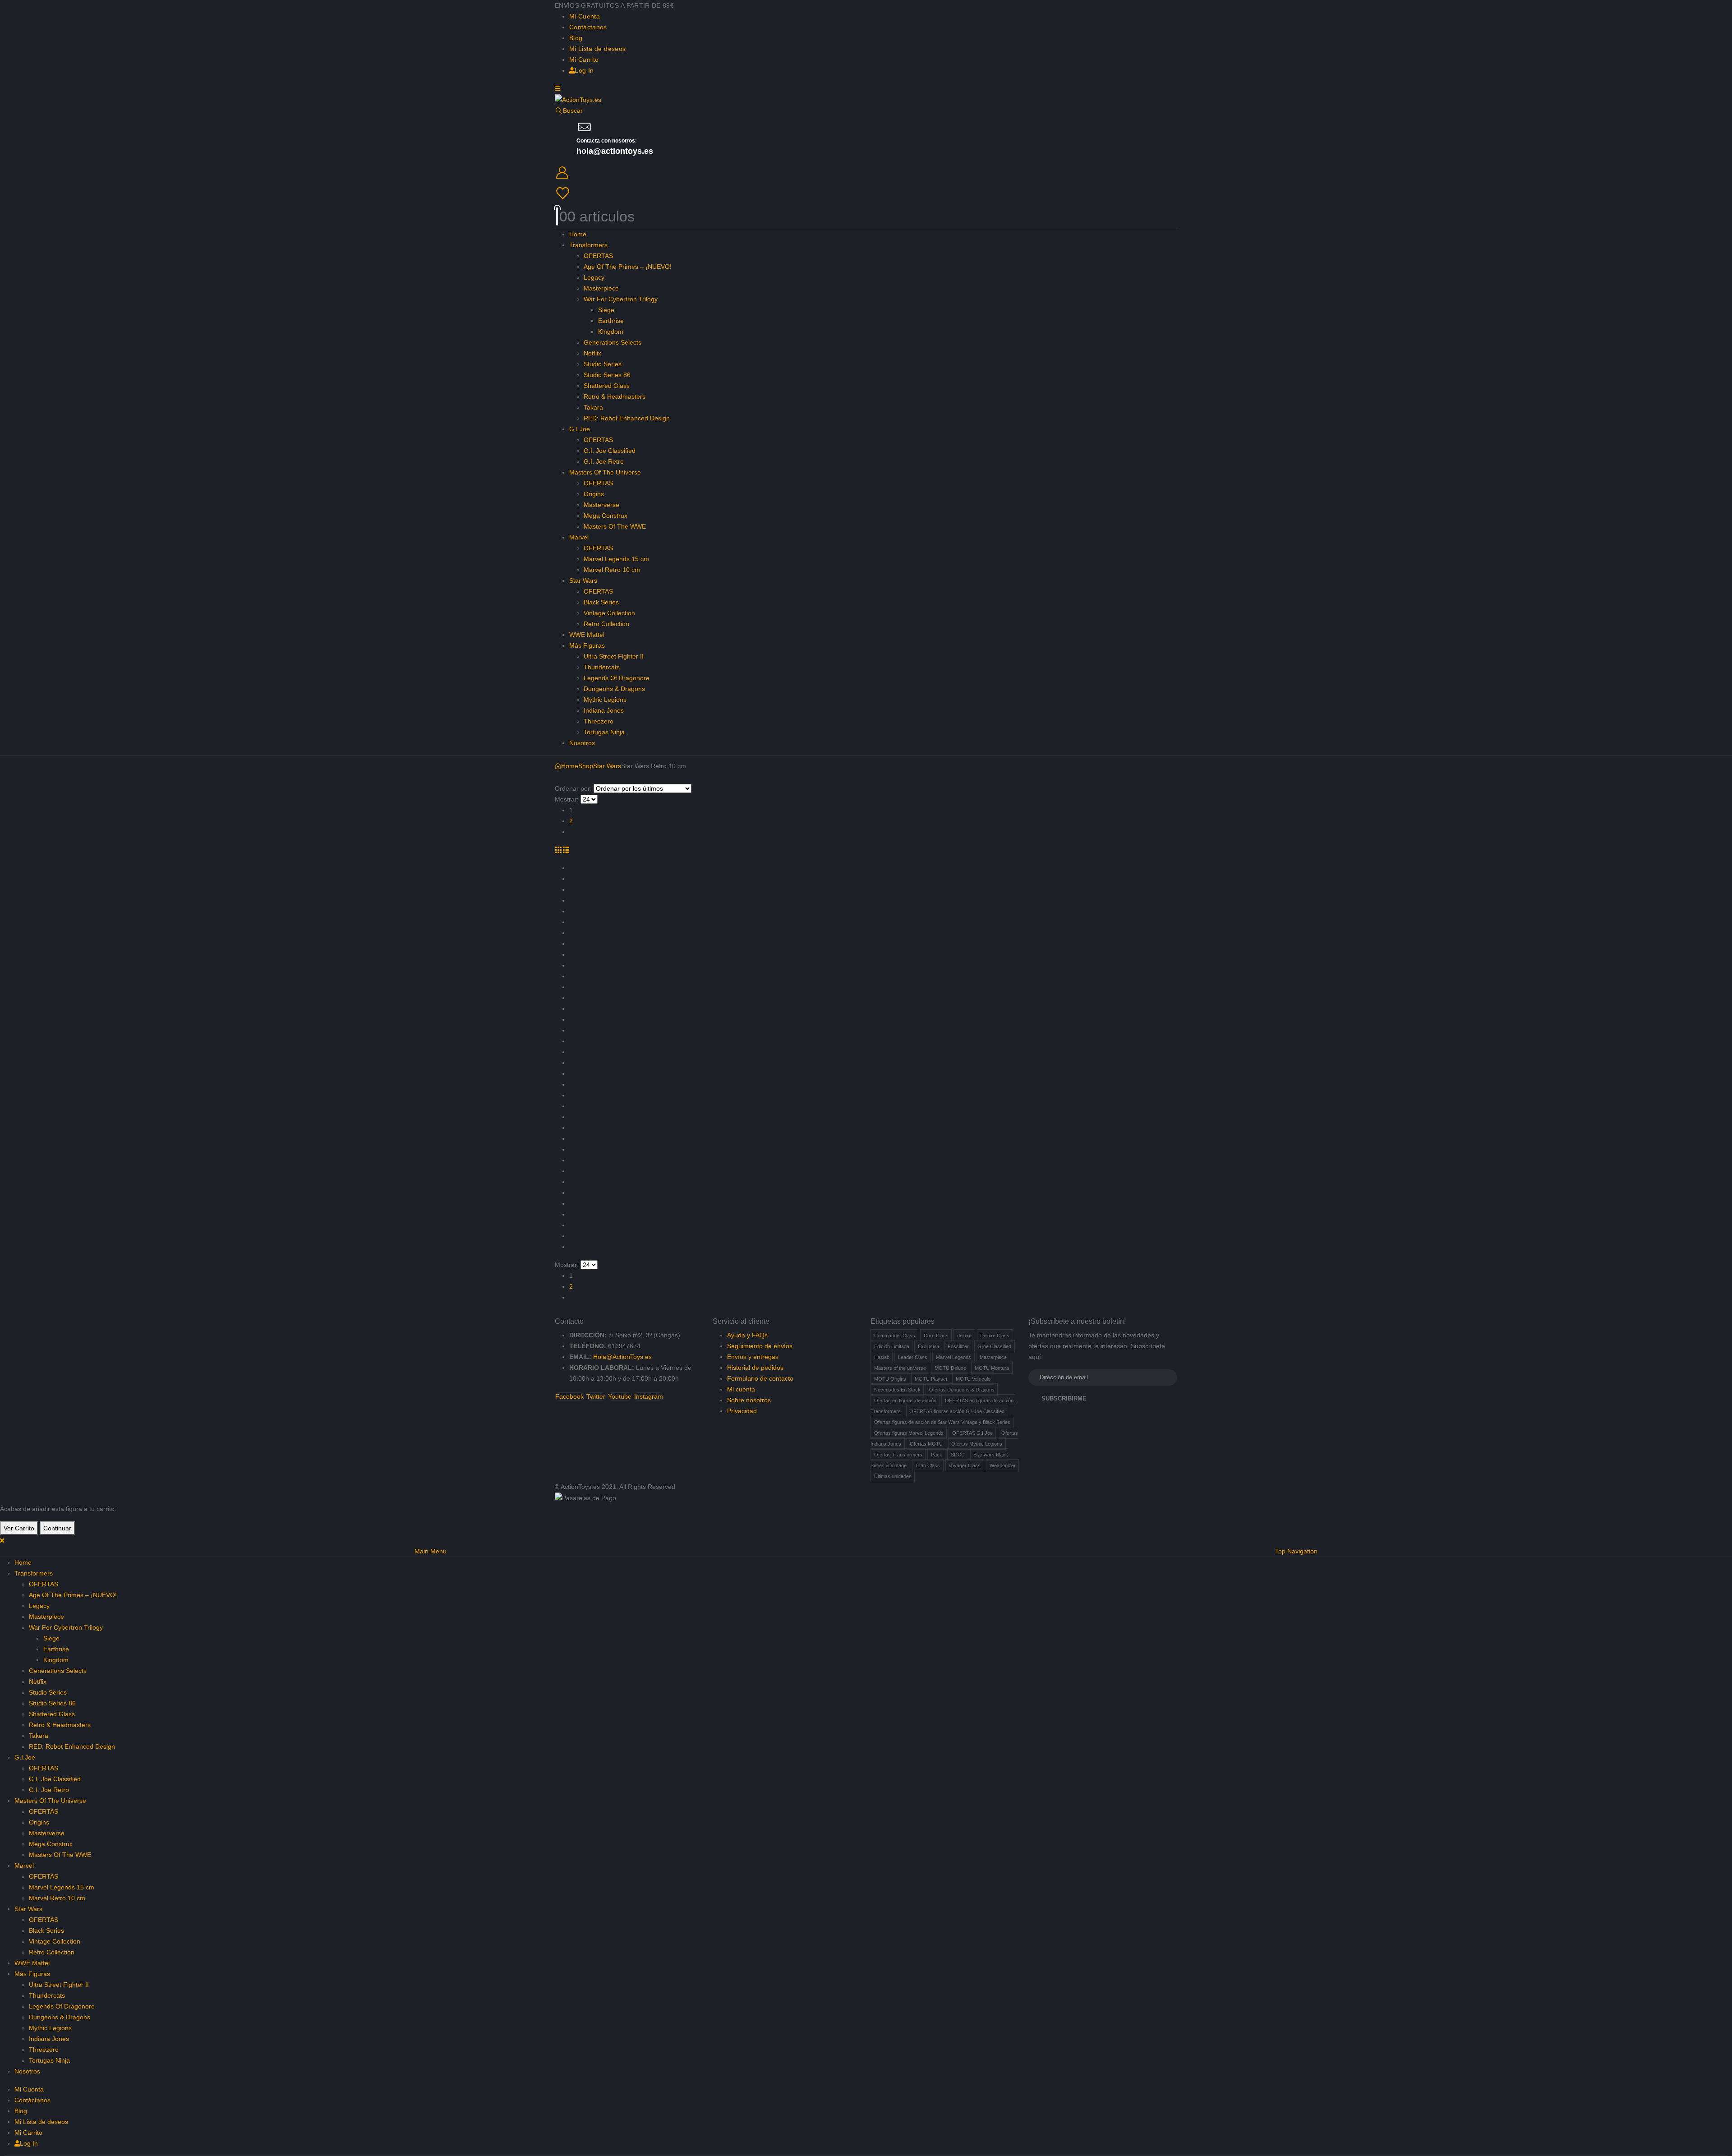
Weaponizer (1003, 1465)
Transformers (588, 245)
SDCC (958, 1455)
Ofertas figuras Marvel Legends (909, 1433)
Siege (606, 310)
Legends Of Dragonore (617, 678)
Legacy (594, 277)
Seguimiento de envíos (760, 1346)
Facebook (569, 1396)
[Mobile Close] (2, 1540)
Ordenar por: (573, 788)
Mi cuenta (741, 1389)
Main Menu (431, 1551)
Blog (576, 38)
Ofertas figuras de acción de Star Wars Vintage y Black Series (942, 1422)
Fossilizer (958, 1346)
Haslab (882, 1357)
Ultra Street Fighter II (614, 656)
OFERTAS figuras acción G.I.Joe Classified (957, 1411)
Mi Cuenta (585, 16)
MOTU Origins (890, 1379)
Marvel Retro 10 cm (612, 570)
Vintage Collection (609, 613)
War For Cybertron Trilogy (621, 299)
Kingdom (611, 332)
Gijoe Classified (994, 1346)
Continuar (57, 1528)
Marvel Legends (954, 1357)
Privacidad (742, 1411)
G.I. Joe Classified (610, 451)
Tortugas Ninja (604, 732)
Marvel (579, 537)
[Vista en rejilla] (559, 850)
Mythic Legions (605, 700)
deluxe (964, 1336)
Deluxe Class (995, 1336)
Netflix (592, 353)
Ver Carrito (19, 1528)
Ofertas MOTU (926, 1444)
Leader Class (913, 1357)
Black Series (601, 602)
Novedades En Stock (897, 1390)
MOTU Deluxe (950, 1368)
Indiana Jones (604, 710)
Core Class (936, 1336)
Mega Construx (606, 516)
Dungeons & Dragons (614, 689)
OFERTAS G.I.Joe (972, 1433)
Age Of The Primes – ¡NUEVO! (628, 267)
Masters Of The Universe (605, 472)
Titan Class (928, 1465)
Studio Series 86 (607, 375)
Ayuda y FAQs (747, 1335)
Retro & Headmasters (615, 396)
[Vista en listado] (566, 850)
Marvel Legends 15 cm (616, 559)
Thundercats (602, 667)
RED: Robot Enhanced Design (627, 418)
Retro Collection (606, 624)
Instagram (649, 1396)
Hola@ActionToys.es (622, 1357)
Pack (937, 1455)
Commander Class (895, 1336)
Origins (594, 494)
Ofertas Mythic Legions (977, 1444)
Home (578, 234)
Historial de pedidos (755, 1368)
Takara (593, 407)
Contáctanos (588, 27)
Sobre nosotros (749, 1400)
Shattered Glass (607, 386)
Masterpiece (601, 288)
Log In (584, 70)
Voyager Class (965, 1465)
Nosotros (582, 743)
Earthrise (611, 321)
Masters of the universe (900, 1368)
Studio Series (603, 364)
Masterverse (601, 505)
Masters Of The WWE (615, 526)
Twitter (596, 1396)
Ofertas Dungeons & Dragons (962, 1390)
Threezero (599, 721)
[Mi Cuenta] (866, 173)
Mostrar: (567, 799)
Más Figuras (587, 645)
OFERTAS (598, 256)
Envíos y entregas (753, 1357)
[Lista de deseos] (865, 193)
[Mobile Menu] (557, 88)
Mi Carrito (584, 60)
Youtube (620, 1396)
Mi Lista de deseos (597, 49)
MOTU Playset (931, 1379)
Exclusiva (928, 1346)
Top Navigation (1296, 1551)
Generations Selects (613, 342)
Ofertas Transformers (898, 1455)
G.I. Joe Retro (604, 461)
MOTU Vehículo (973, 1379)
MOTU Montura (992, 1368)
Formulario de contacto (760, 1378)
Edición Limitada (892, 1346)
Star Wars (583, 580)
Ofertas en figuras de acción (905, 1400)
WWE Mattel (587, 635)
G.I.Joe (580, 429)
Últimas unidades (893, 1476)
